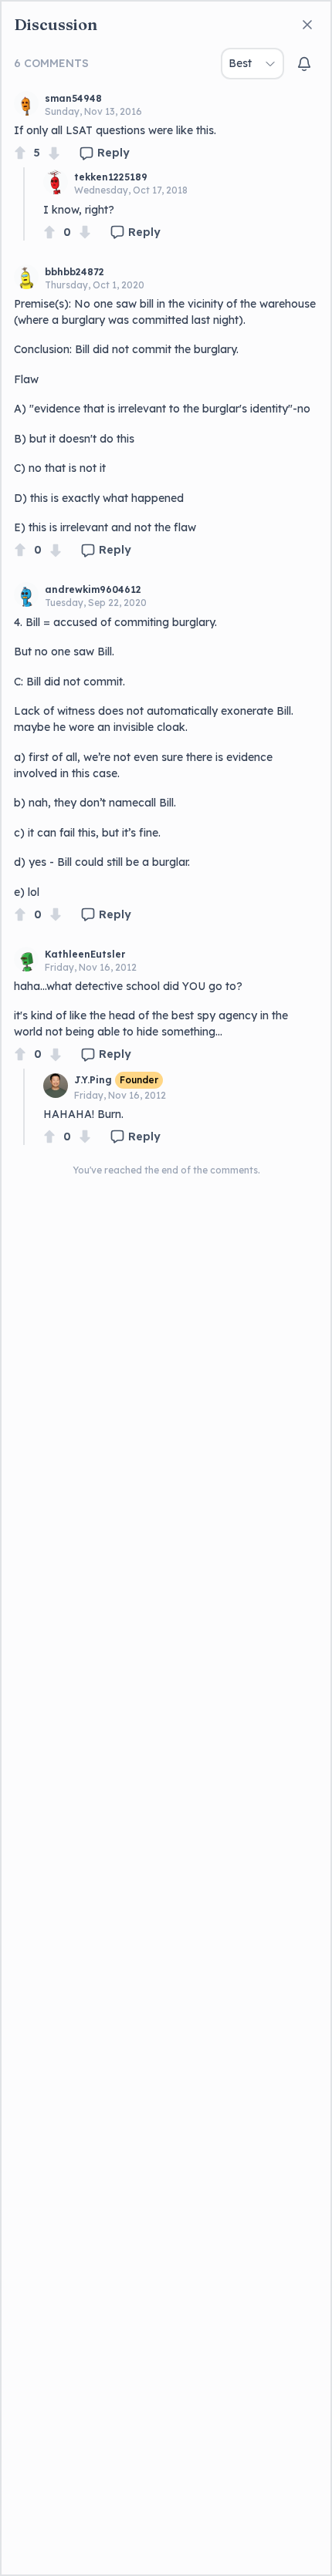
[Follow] (304, 64)
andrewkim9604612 (93, 589)
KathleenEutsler (85, 954)
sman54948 (73, 98)
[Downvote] (54, 153)
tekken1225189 (111, 177)
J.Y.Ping (93, 1080)
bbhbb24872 (75, 272)
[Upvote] (20, 153)
